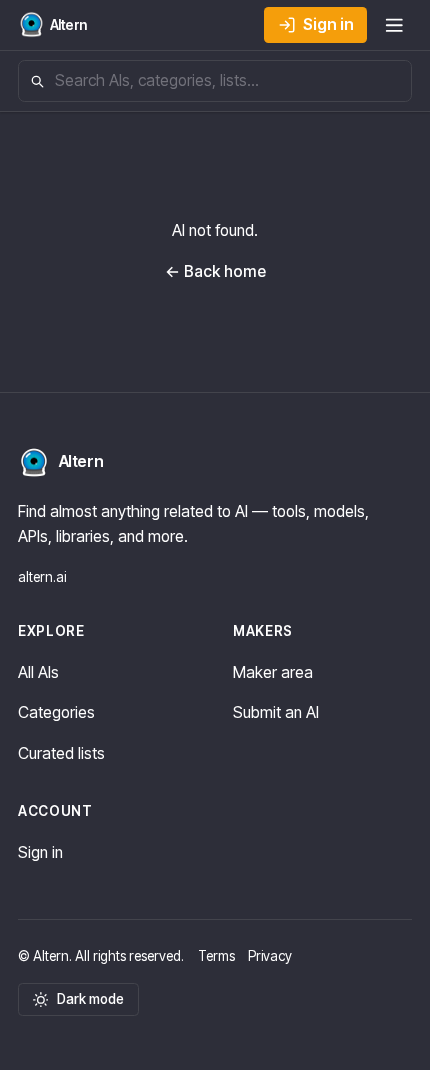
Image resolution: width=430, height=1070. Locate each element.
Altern (81, 461)
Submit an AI (276, 712)
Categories (56, 712)
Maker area (273, 672)
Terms (216, 956)
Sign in (328, 24)
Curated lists (61, 753)
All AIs (38, 672)
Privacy (270, 956)
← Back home (215, 271)
